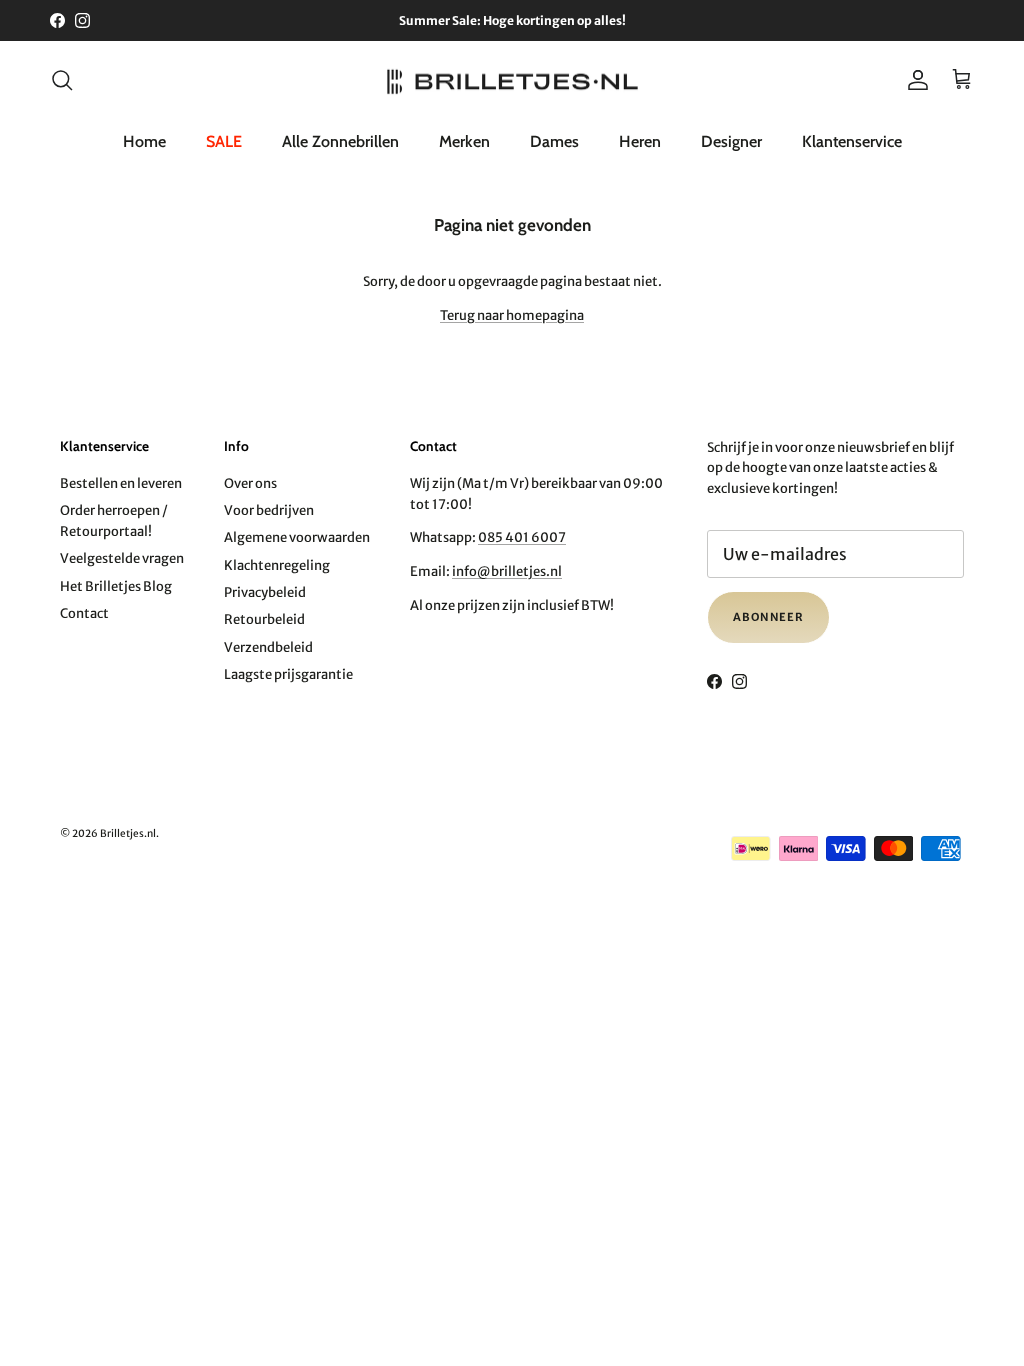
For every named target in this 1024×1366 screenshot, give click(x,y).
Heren (640, 141)
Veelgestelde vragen (122, 558)
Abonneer (768, 617)
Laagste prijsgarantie (288, 674)
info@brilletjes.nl (507, 571)
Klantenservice (852, 141)
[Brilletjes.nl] (512, 80)
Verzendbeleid (268, 647)
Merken (464, 141)
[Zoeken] (62, 80)
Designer (731, 141)
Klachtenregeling (277, 565)
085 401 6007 (522, 537)
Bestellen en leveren (121, 483)
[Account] (914, 80)
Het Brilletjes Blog (116, 586)
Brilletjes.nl (128, 833)
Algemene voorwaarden (297, 537)
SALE (224, 141)
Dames (554, 141)
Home (144, 141)
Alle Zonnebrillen (340, 141)
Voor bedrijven (269, 510)
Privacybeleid (265, 592)
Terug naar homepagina (512, 315)
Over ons (250, 483)
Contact (84, 613)
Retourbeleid (264, 619)
